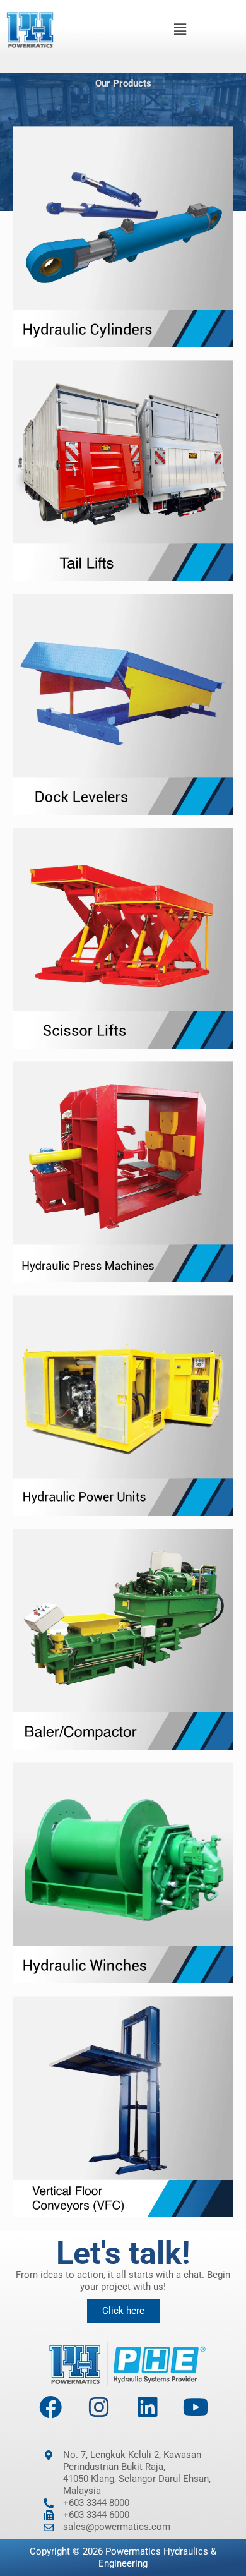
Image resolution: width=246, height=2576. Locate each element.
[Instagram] (99, 2407)
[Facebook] (50, 2407)
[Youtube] (196, 2407)
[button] (180, 29)
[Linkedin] (148, 2407)
